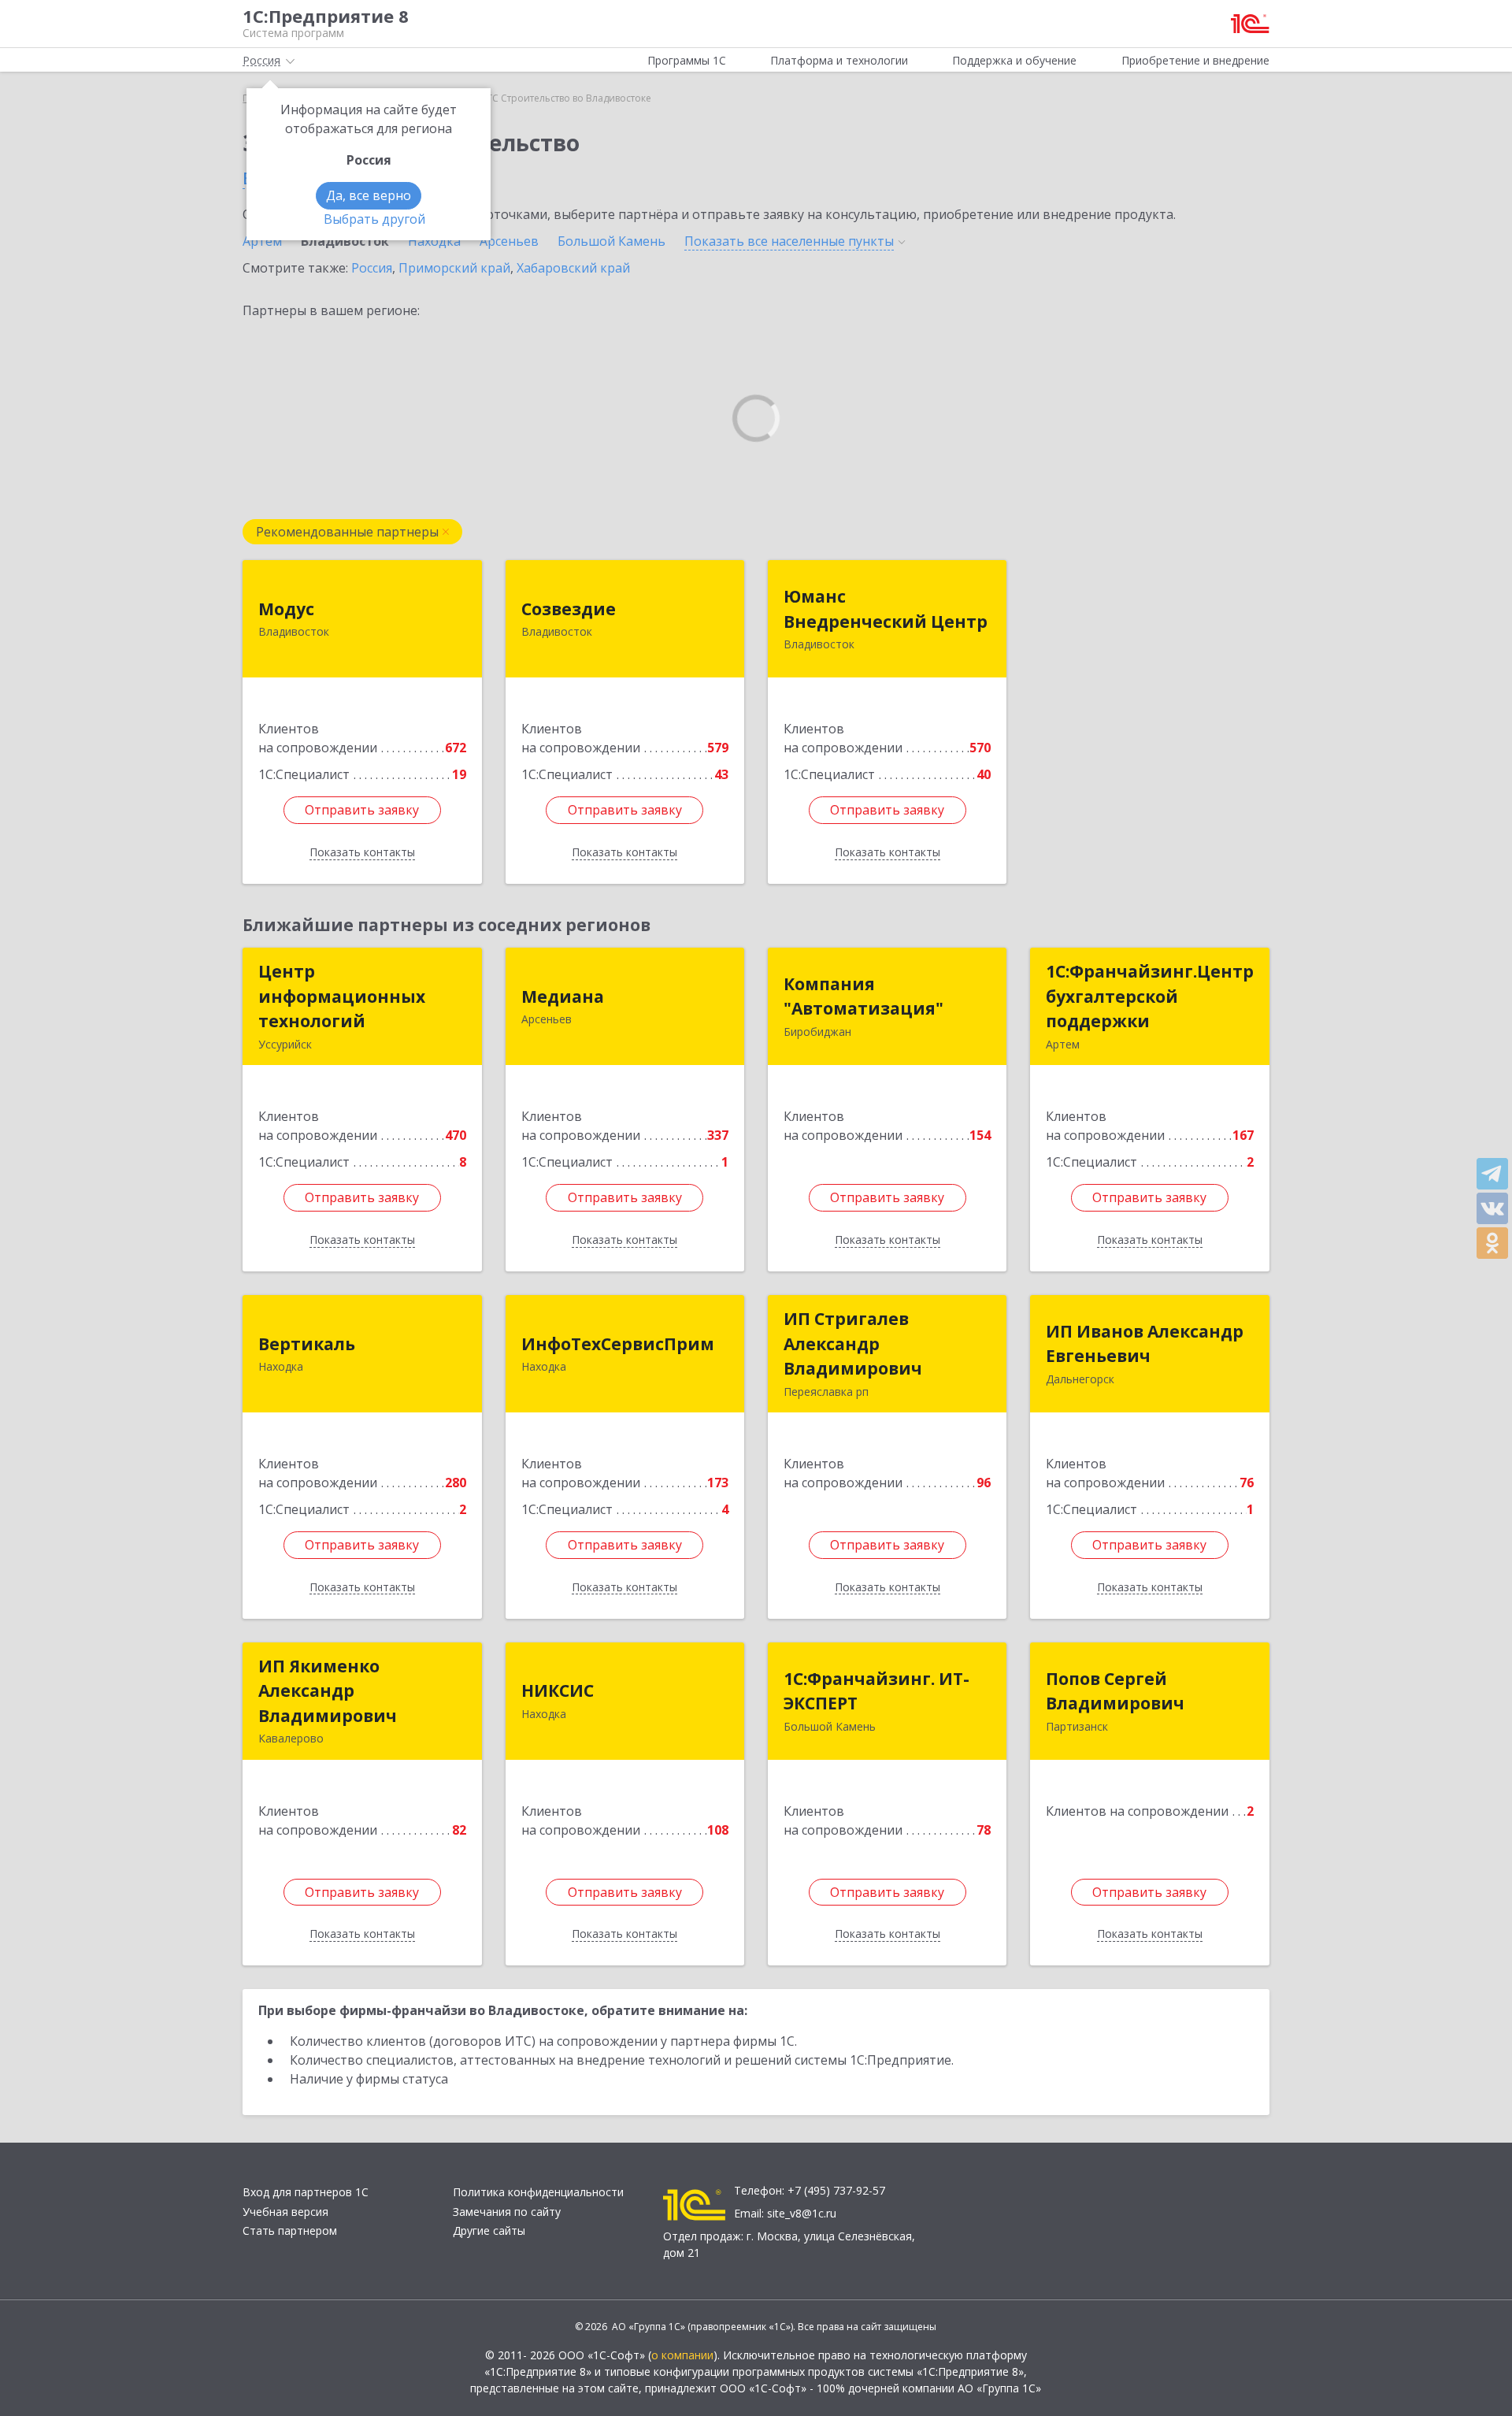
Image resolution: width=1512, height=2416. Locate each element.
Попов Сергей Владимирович (1115, 1691)
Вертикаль (307, 1344)
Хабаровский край (573, 268)
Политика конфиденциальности (538, 2192)
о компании (682, 2355)
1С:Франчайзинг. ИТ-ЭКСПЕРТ (876, 1691)
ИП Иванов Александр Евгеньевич (1145, 1344)
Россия (372, 268)
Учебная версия (285, 2212)
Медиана (563, 996)
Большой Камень (611, 241)
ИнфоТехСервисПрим (618, 1344)
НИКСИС (558, 1690)
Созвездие (569, 609)
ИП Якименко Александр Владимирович (328, 1691)
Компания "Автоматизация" (863, 996)
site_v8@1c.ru (802, 2213)
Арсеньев (509, 241)
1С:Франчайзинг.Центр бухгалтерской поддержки (1150, 996)
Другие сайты (489, 2230)
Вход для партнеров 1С (306, 2192)
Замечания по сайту (507, 2212)
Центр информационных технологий (342, 996)
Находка (434, 241)
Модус (286, 609)
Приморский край (454, 268)
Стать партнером (290, 2230)
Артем (262, 241)
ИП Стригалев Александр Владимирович (853, 1343)
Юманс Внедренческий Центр (886, 609)
